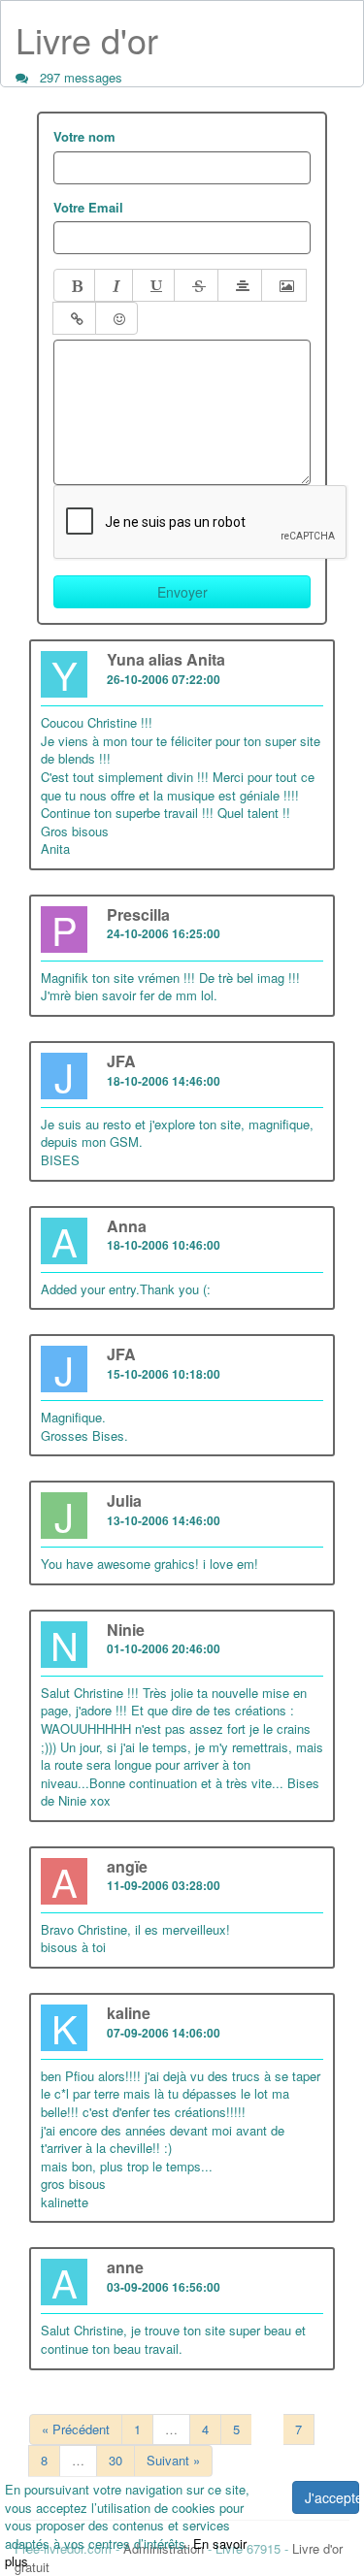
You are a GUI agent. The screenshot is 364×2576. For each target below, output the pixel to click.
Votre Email (88, 208)
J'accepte (332, 2497)
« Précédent (76, 2429)
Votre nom (84, 137)
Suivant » (173, 2460)
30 (116, 2460)
